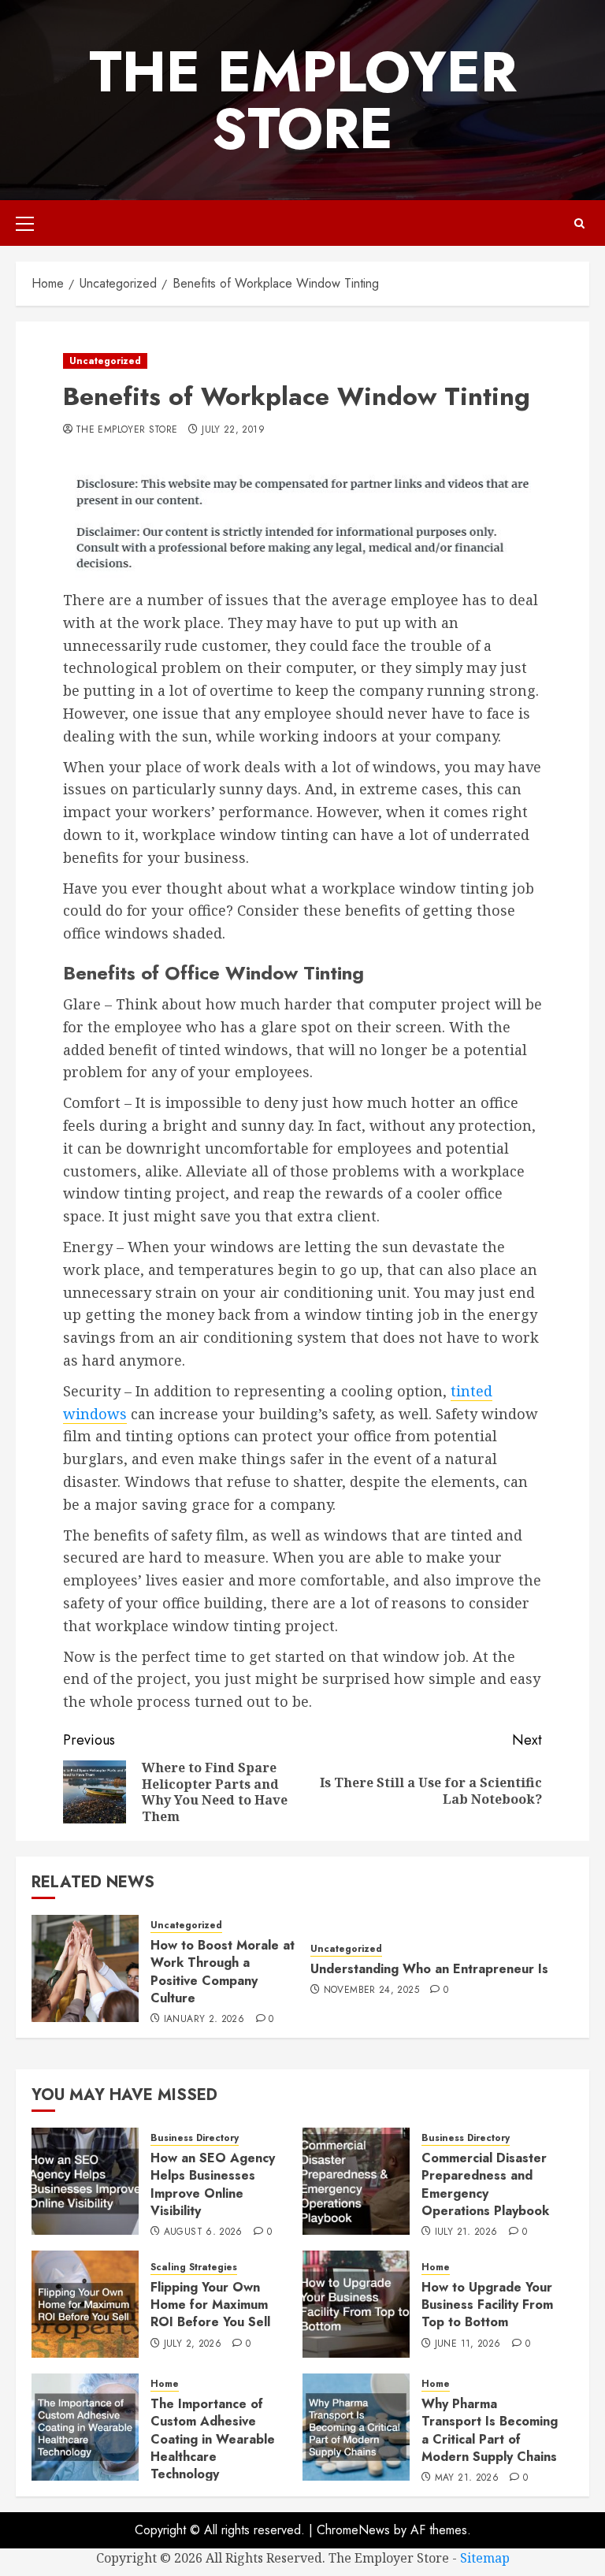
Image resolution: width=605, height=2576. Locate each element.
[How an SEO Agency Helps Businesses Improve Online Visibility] (85, 2181)
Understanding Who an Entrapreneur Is (429, 1969)
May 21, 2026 (467, 2478)
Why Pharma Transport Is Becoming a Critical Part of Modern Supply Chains (490, 2430)
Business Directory (195, 2138)
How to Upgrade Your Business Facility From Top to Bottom (487, 2305)
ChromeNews (353, 2530)
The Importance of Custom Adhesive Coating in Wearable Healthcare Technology (213, 2439)
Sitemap (485, 2558)
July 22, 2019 (233, 430)
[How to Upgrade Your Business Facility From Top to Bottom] (356, 2304)
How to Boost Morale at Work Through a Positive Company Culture (223, 1972)
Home (436, 2267)
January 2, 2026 (204, 2020)
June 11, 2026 (468, 2344)
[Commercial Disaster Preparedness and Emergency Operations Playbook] (356, 2181)
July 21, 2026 (466, 2232)
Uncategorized (105, 361)
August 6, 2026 (203, 2232)
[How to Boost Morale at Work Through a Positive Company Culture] (85, 1968)
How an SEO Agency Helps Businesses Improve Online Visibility (213, 2184)
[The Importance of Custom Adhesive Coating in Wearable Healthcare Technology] (85, 2427)
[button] (25, 223)
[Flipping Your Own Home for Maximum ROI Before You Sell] (85, 2304)
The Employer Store (303, 100)
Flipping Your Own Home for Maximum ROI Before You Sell (210, 2305)
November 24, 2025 (371, 1991)
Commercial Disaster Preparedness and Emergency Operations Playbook (485, 2184)
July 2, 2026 (193, 2344)
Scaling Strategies (194, 2267)
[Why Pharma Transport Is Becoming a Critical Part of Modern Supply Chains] (356, 2427)
